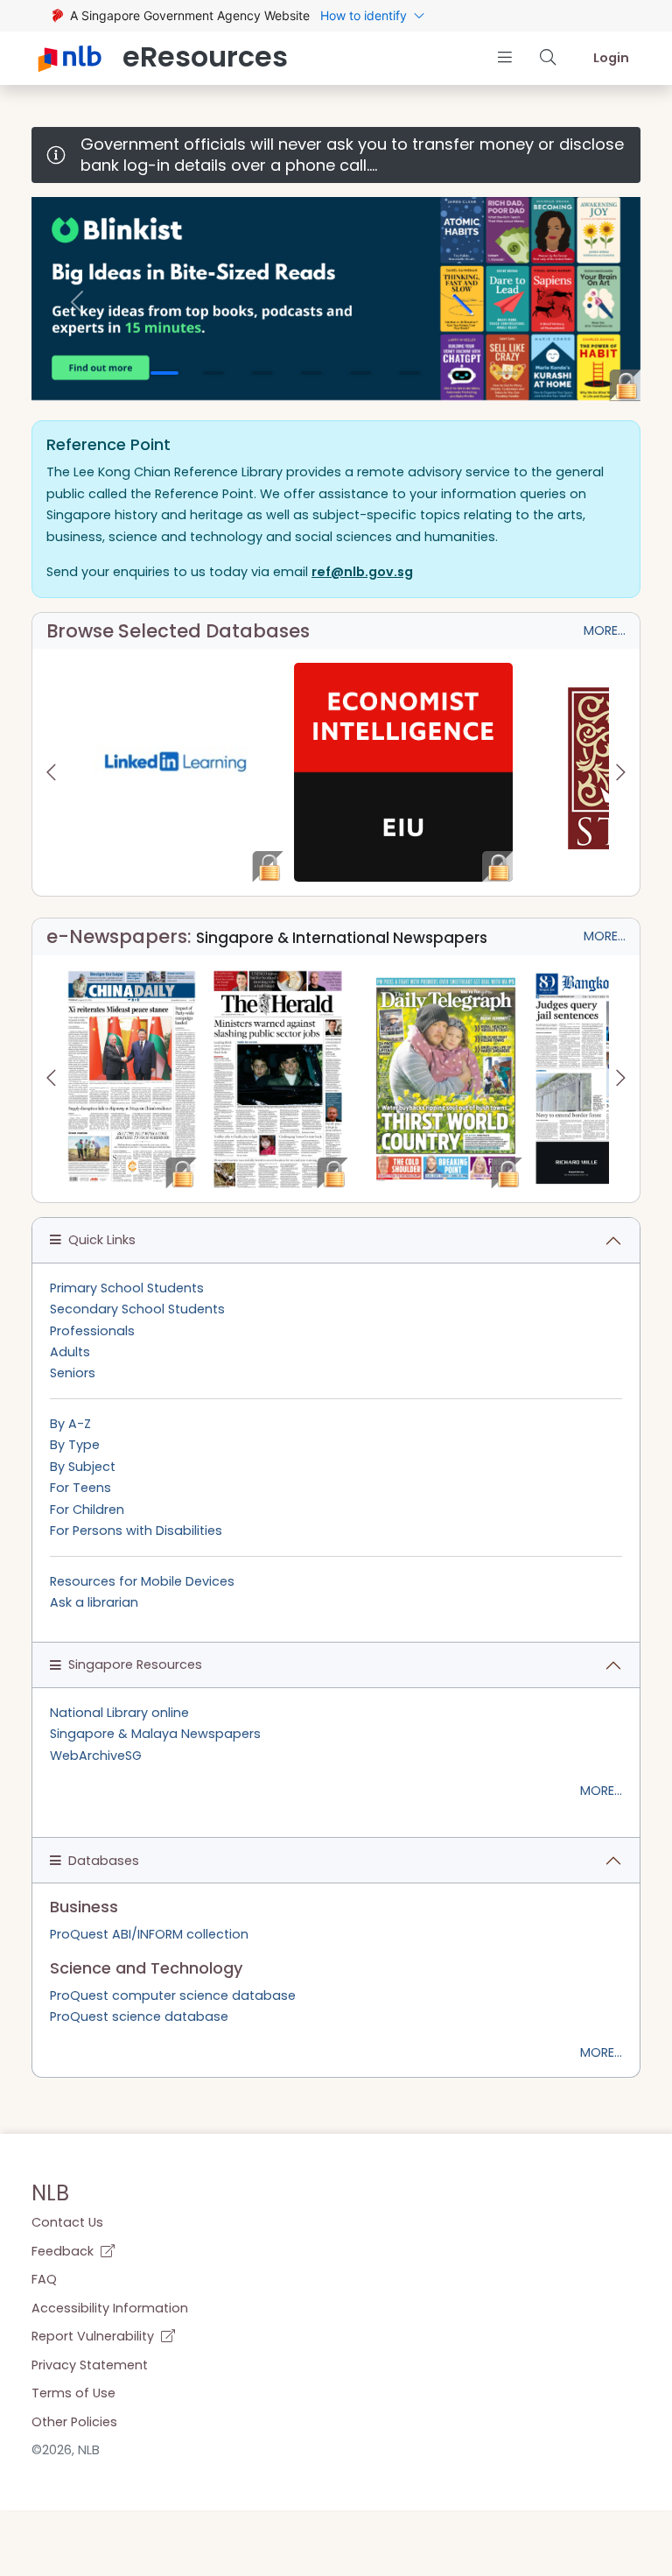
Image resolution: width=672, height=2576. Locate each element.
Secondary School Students (137, 1309)
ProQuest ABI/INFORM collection (149, 1934)
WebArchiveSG (96, 1756)
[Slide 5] (360, 373)
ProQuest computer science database (173, 1995)
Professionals (92, 1331)
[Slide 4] (311, 373)
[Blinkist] (336, 299)
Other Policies (74, 2422)
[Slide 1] (164, 373)
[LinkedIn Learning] (175, 772)
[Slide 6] (409, 373)
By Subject (83, 1467)
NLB (50, 2193)
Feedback (64, 2251)
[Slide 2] (213, 373)
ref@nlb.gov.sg (362, 572)
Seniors (73, 1373)
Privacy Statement (90, 2365)
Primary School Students (127, 1288)
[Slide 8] (507, 373)
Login (611, 58)
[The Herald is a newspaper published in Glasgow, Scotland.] (277, 1079)
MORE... (605, 630)
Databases (104, 1861)
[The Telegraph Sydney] (446, 1079)
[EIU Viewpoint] (403, 772)
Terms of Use (73, 2393)
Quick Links (102, 1240)
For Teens (80, 1488)
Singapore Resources (135, 1665)
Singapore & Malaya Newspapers (155, 1734)
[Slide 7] (458, 373)
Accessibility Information (110, 2308)
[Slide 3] (262, 373)
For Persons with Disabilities (136, 1531)
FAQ (44, 2279)
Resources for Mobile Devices (142, 1581)
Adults (70, 1352)
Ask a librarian (94, 1602)
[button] (504, 57)
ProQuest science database (139, 2016)
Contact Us (67, 2222)
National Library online (119, 1713)
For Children (87, 1510)
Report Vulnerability (94, 2336)
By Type (75, 1445)
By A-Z (70, 1424)
